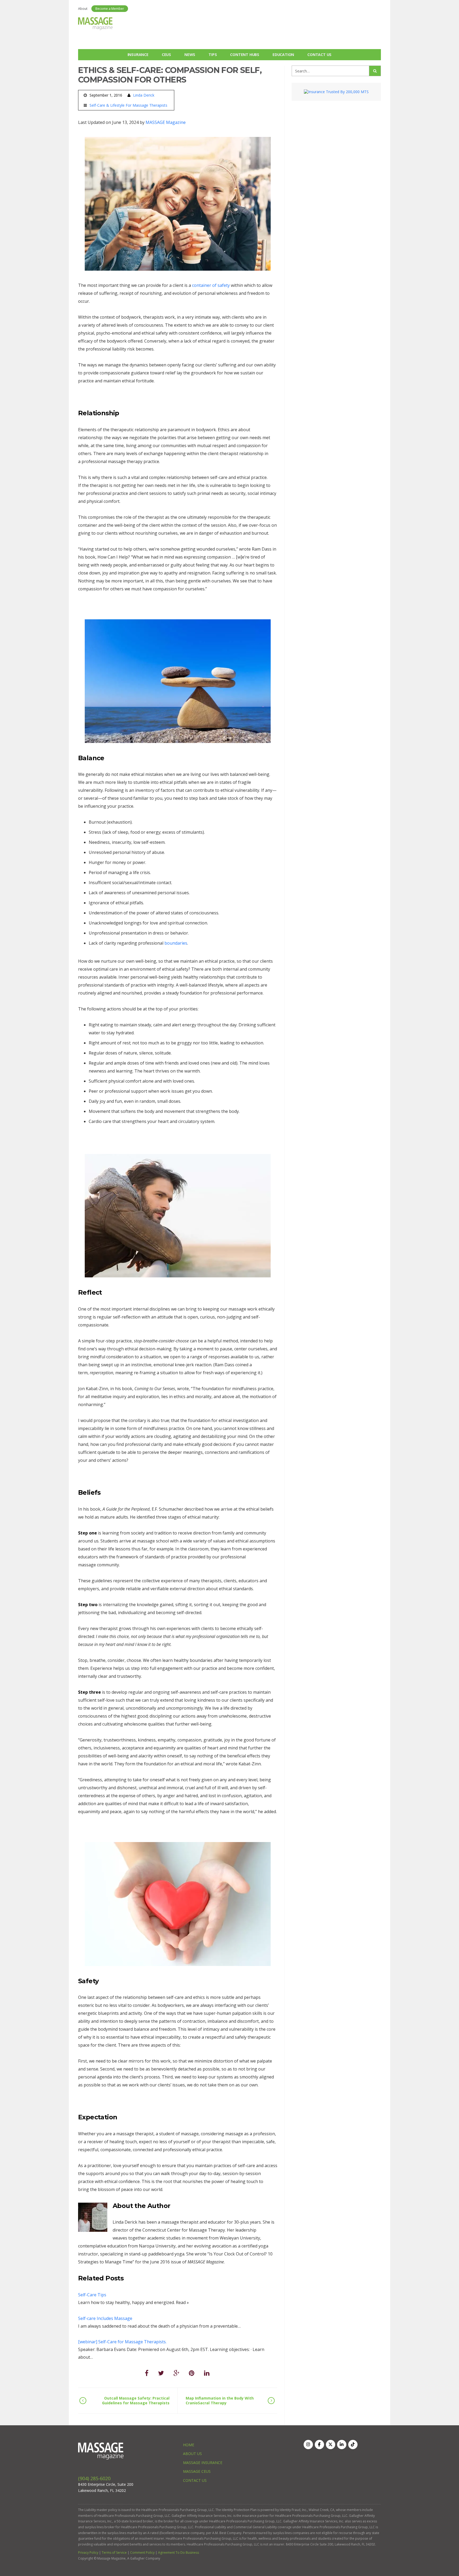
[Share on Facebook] (147, 2373)
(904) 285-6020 (94, 2478)
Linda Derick (144, 95)
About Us (192, 2454)
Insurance (138, 55)
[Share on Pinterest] (192, 2373)
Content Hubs (245, 55)
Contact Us (319, 55)
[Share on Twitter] (161, 2373)
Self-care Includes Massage (105, 2318)
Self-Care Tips (92, 2295)
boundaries (176, 943)
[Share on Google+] (176, 2373)
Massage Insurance (203, 2463)
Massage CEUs (197, 2471)
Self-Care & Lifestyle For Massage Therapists (128, 105)
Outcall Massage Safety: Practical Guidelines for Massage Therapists (136, 2400)
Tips (213, 55)
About (83, 9)
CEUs (166, 55)
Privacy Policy (88, 2553)
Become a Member (110, 9)
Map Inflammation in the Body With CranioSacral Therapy (220, 2400)
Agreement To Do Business (178, 2553)
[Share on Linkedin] (207, 2373)
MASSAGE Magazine (166, 122)
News (190, 55)
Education (283, 55)
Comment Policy (142, 2553)
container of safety (211, 285)
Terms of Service (114, 2553)
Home (189, 2445)
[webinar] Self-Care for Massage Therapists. (122, 2342)
